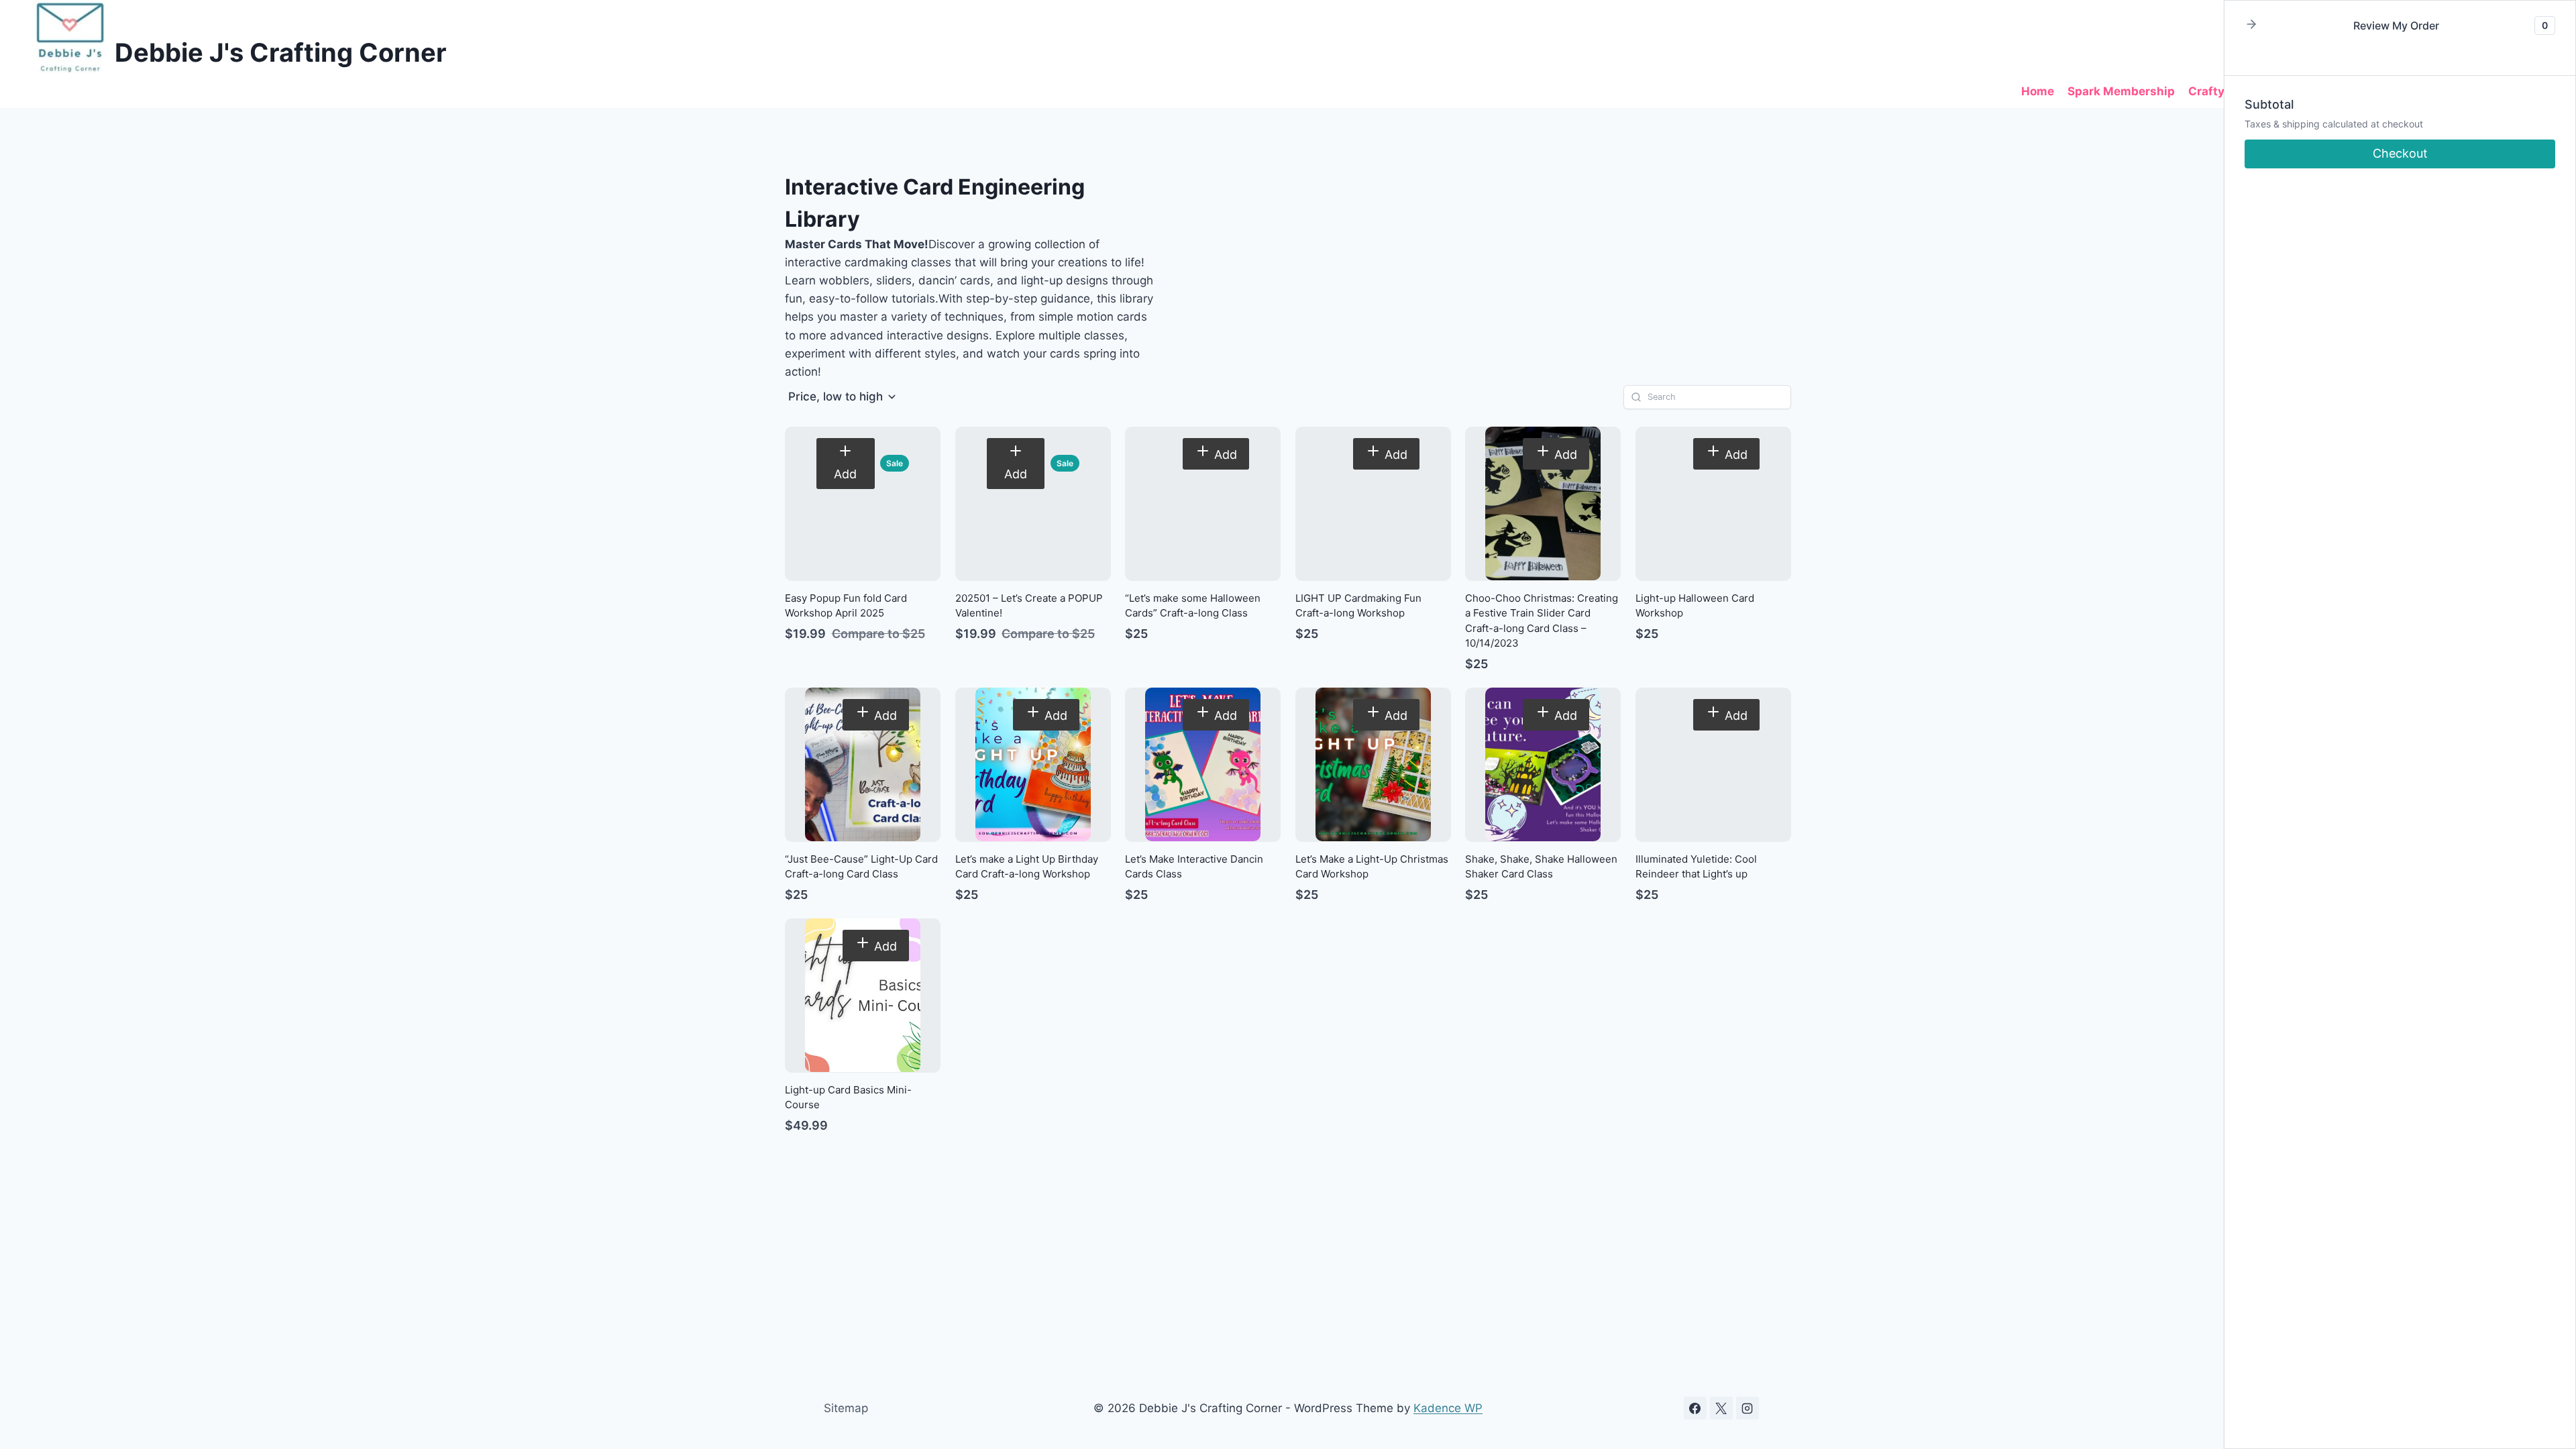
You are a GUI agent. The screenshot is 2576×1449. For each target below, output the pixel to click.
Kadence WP (1448, 1408)
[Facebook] (1695, 1408)
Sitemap (846, 1408)
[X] (1721, 1408)
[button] (843, 397)
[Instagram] (1748, 1408)
